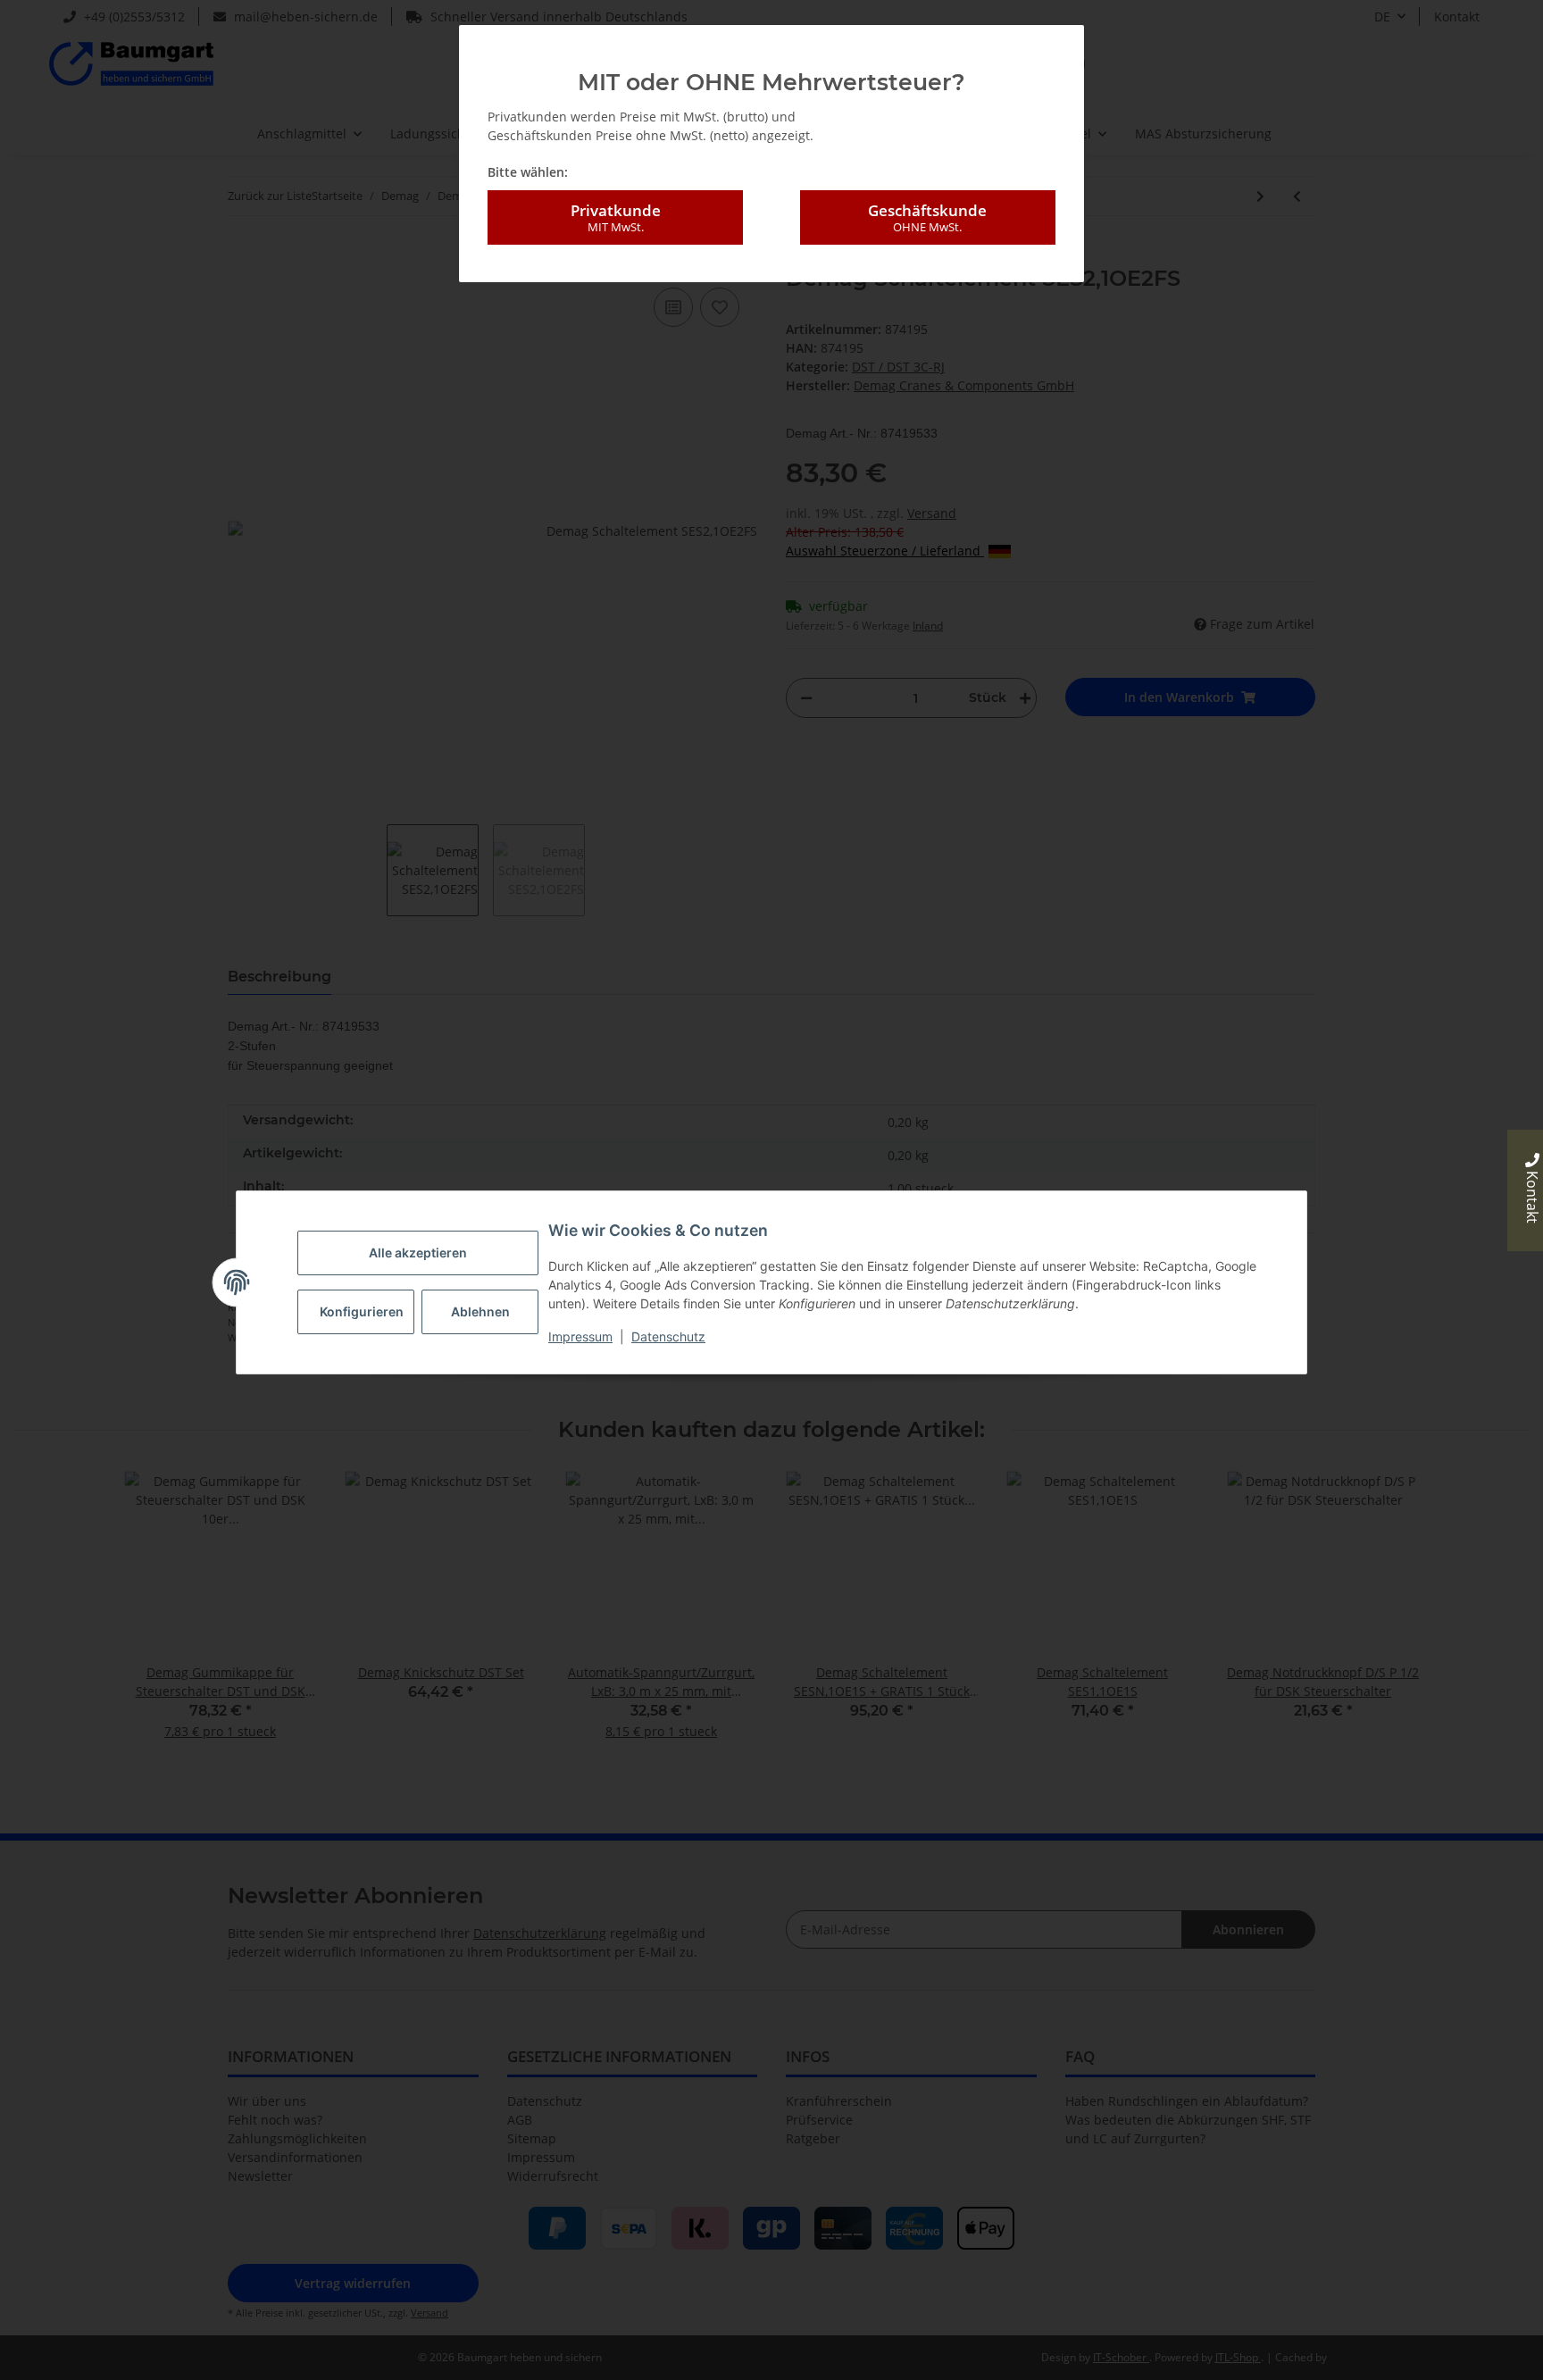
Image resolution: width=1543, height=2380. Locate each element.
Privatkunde (616, 217)
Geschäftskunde (927, 217)
